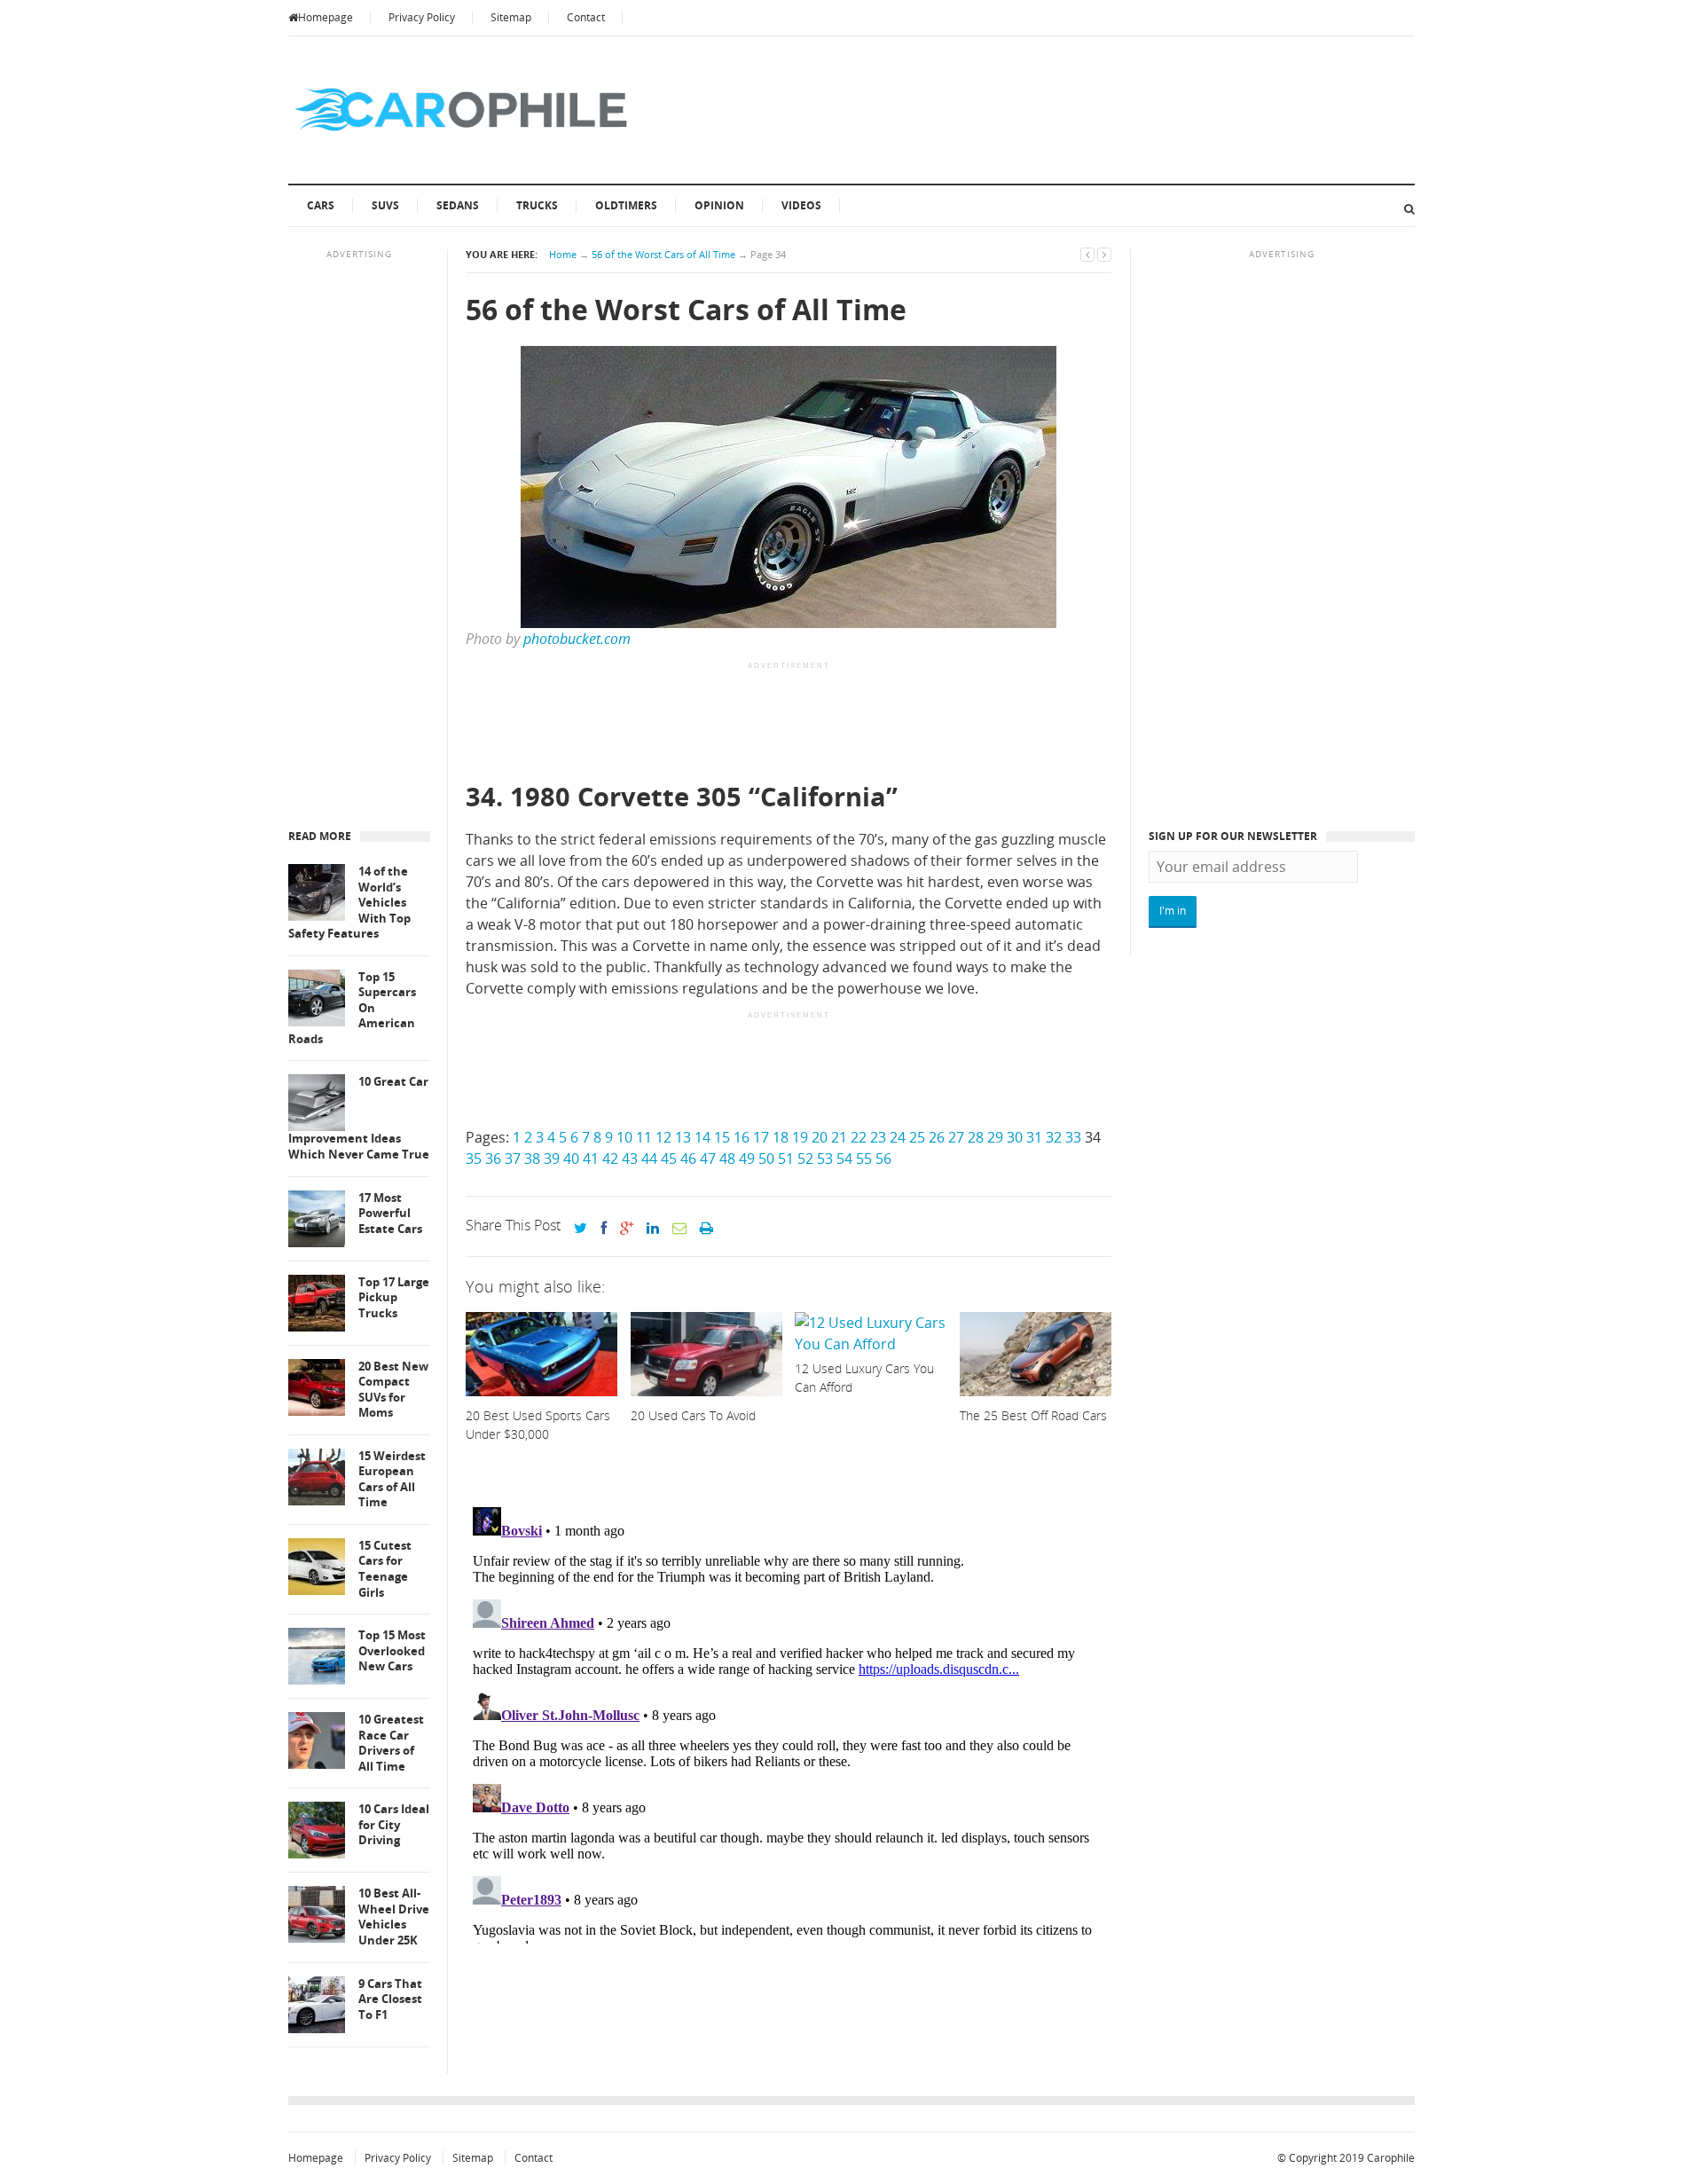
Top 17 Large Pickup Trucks (394, 1298)
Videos (801, 205)
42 (610, 1159)
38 (532, 1159)
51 (786, 1159)
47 (708, 1159)
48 (727, 1159)
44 (649, 1159)
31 (1034, 1137)
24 (898, 1137)
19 (800, 1137)
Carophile (1391, 2158)
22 (859, 1137)
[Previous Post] (1087, 254)
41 (591, 1159)
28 (976, 1137)
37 (513, 1159)
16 (742, 1137)
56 (883, 1159)
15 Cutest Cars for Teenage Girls (385, 1569)
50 (766, 1159)
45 (669, 1159)
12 (663, 1137)
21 (839, 1137)
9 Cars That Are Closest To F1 (390, 1999)
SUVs (385, 205)
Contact (586, 17)
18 (781, 1137)
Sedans (458, 205)
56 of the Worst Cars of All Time (663, 254)
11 (644, 1137)
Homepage (326, 17)
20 (820, 1137)
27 (956, 1137)
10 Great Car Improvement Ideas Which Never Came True (359, 1118)
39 (552, 1159)
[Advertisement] (789, 723)
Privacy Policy (422, 17)
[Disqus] (789, 1722)
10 (624, 1137)
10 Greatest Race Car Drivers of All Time (391, 1743)
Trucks (537, 205)
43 (630, 1159)
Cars (321, 205)
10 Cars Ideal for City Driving (394, 1825)
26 (937, 1137)
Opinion (719, 205)
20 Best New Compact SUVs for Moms (393, 1390)
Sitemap (511, 17)
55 (864, 1159)
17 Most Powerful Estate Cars (390, 1214)
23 (878, 1137)
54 (844, 1159)
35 (474, 1159)
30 (1015, 1137)
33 (1073, 1137)
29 (995, 1137)
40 (571, 1159)
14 (702, 1137)
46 (688, 1159)
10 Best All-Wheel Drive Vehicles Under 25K (394, 1917)
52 (805, 1159)
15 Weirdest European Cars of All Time (392, 1480)
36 (493, 1159)
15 (722, 1137)
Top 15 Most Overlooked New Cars (392, 1651)
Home (563, 254)
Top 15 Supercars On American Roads (352, 1008)
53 (825, 1159)
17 (761, 1137)
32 (1054, 1137)
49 (747, 1159)
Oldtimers (626, 205)
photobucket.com (577, 639)
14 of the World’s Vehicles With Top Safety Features (349, 903)
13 (683, 1137)
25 (917, 1137)
